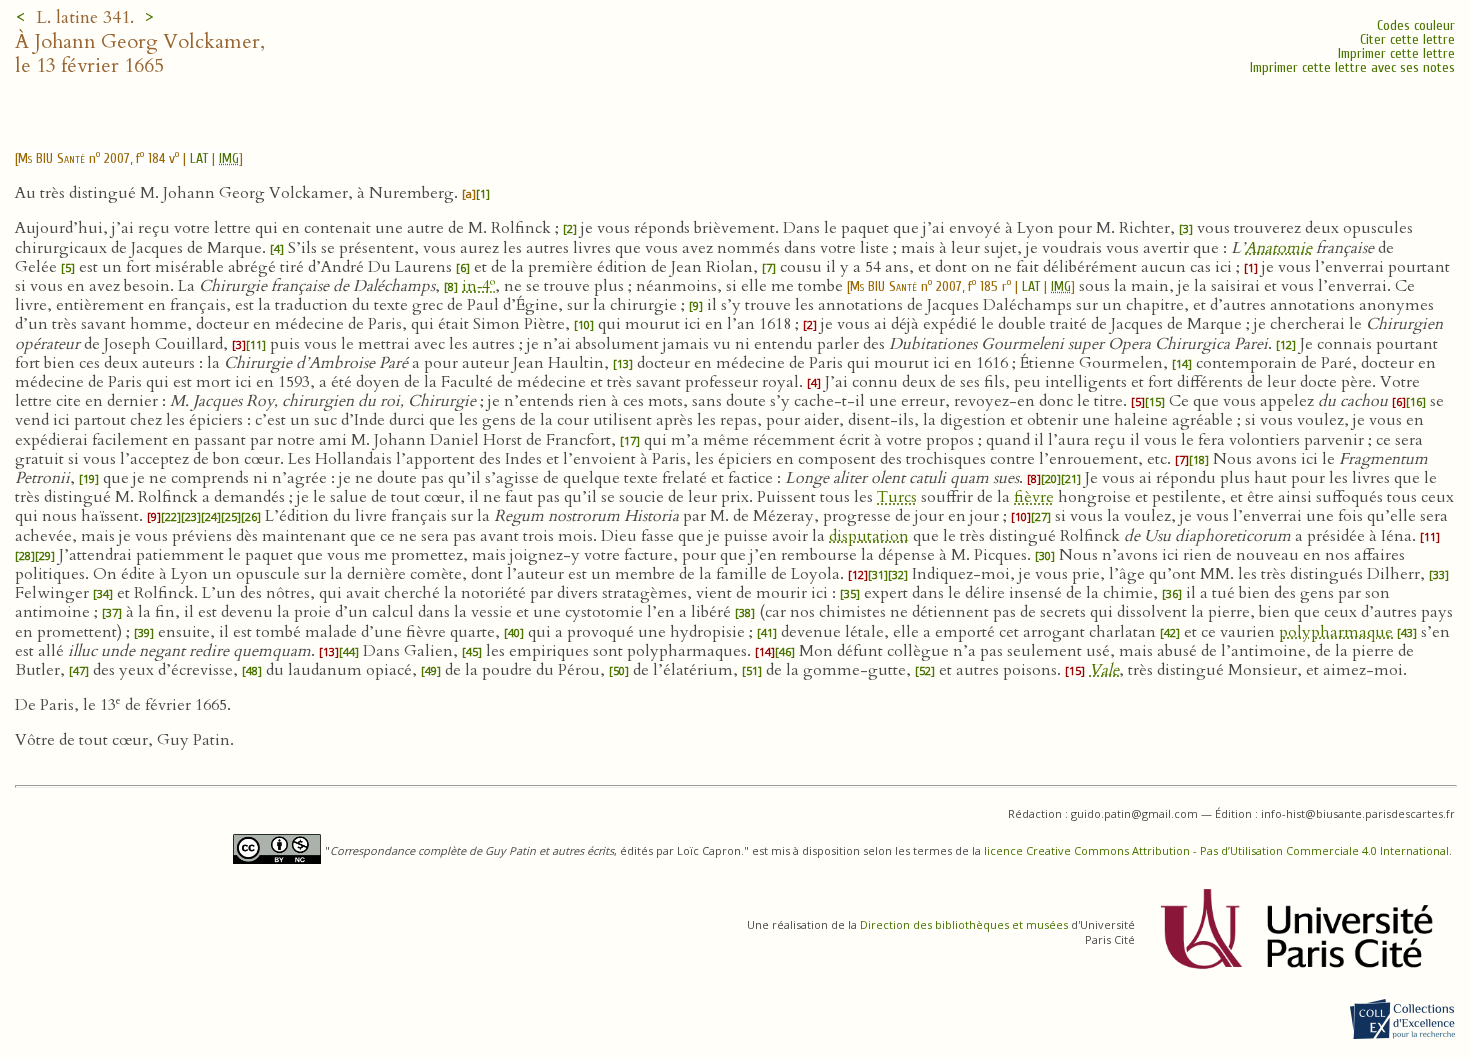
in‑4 (478, 286)
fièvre (1034, 497)
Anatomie (1278, 248)
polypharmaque (1336, 632)
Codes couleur (1416, 25)
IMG (229, 158)
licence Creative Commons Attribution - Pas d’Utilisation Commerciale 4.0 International (1216, 850)
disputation (869, 536)
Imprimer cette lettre (1396, 53)
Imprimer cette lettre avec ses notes (1352, 67)
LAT (199, 158)
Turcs (897, 497)
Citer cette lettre (1407, 39)
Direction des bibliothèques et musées (964, 924)
